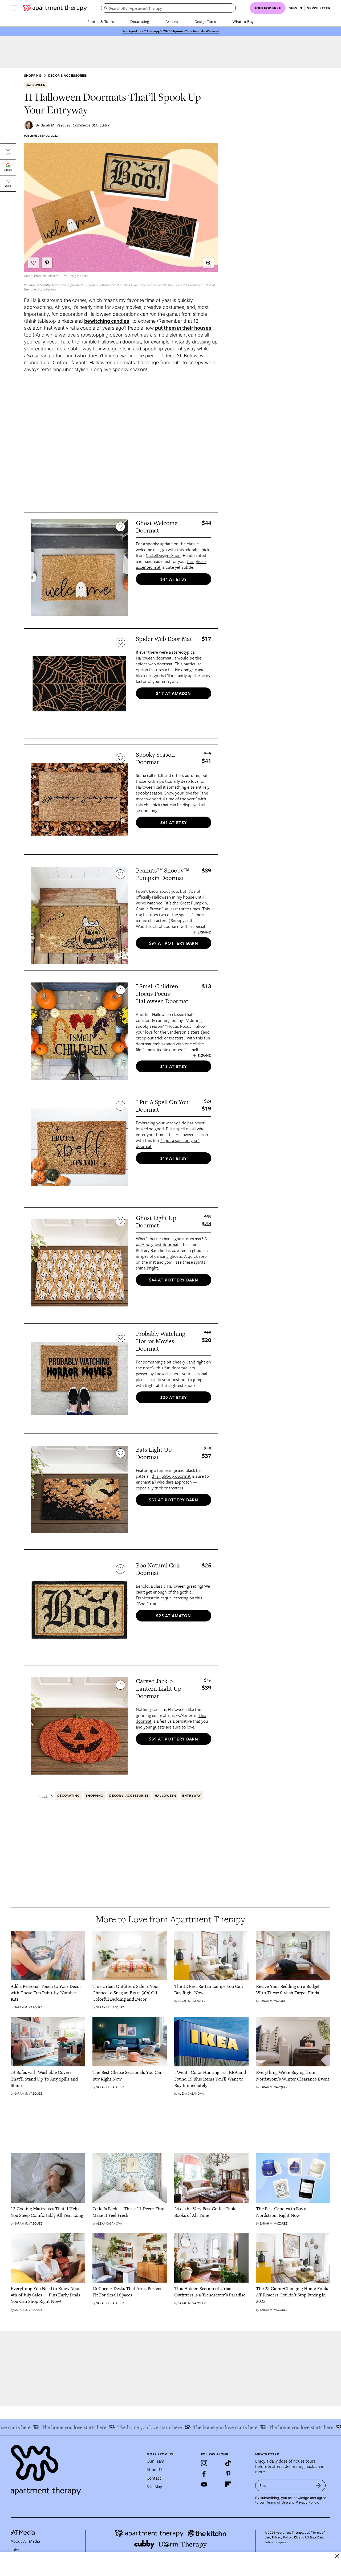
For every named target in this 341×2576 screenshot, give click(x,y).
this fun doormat (172, 1368)
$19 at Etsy (174, 1158)
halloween (35, 85)
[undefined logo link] (55, 8)
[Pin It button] (47, 263)
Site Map (154, 2487)
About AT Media (25, 2541)
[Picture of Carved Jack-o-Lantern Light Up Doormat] (79, 1726)
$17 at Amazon (173, 693)
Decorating (140, 21)
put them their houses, (184, 328)
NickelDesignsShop (163, 555)
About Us (155, 2469)
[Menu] (14, 8)
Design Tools (205, 21)
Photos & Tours (101, 21)
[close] (337, 2556)
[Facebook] (204, 2474)
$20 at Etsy (174, 1397)
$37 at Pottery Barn (173, 1500)
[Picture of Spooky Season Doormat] (79, 799)
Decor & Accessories (68, 75)
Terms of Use (277, 2502)
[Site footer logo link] (75, 2468)
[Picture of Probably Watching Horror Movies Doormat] (79, 1379)
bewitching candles (107, 321)
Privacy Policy (307, 2502)
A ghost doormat (171, 1242)
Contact (154, 2478)
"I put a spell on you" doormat (168, 1143)
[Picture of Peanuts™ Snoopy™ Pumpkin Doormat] (79, 915)
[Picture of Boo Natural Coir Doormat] (79, 1610)
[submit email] (318, 2485)
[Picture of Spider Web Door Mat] (79, 684)
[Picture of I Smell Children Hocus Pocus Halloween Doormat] (79, 1031)
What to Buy (243, 21)
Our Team (155, 2461)
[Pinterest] (228, 2474)
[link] (48, 1993)
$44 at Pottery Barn (173, 1280)
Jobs (15, 2550)
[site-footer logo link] (23, 2533)
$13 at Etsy (174, 1066)
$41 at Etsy (174, 822)
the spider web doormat (169, 661)
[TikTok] (228, 2463)
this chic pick (148, 805)
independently (40, 285)
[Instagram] (204, 2463)
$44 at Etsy (174, 579)
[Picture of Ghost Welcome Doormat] (79, 568)
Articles (172, 21)
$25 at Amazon (173, 1616)
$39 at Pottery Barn (173, 943)
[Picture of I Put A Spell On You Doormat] (79, 1147)
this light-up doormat (171, 1476)
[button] (208, 263)
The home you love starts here (116, 2427)
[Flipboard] (228, 2484)
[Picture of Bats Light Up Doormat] (79, 1494)
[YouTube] (204, 2484)
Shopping (33, 75)
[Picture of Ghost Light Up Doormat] (79, 1263)
